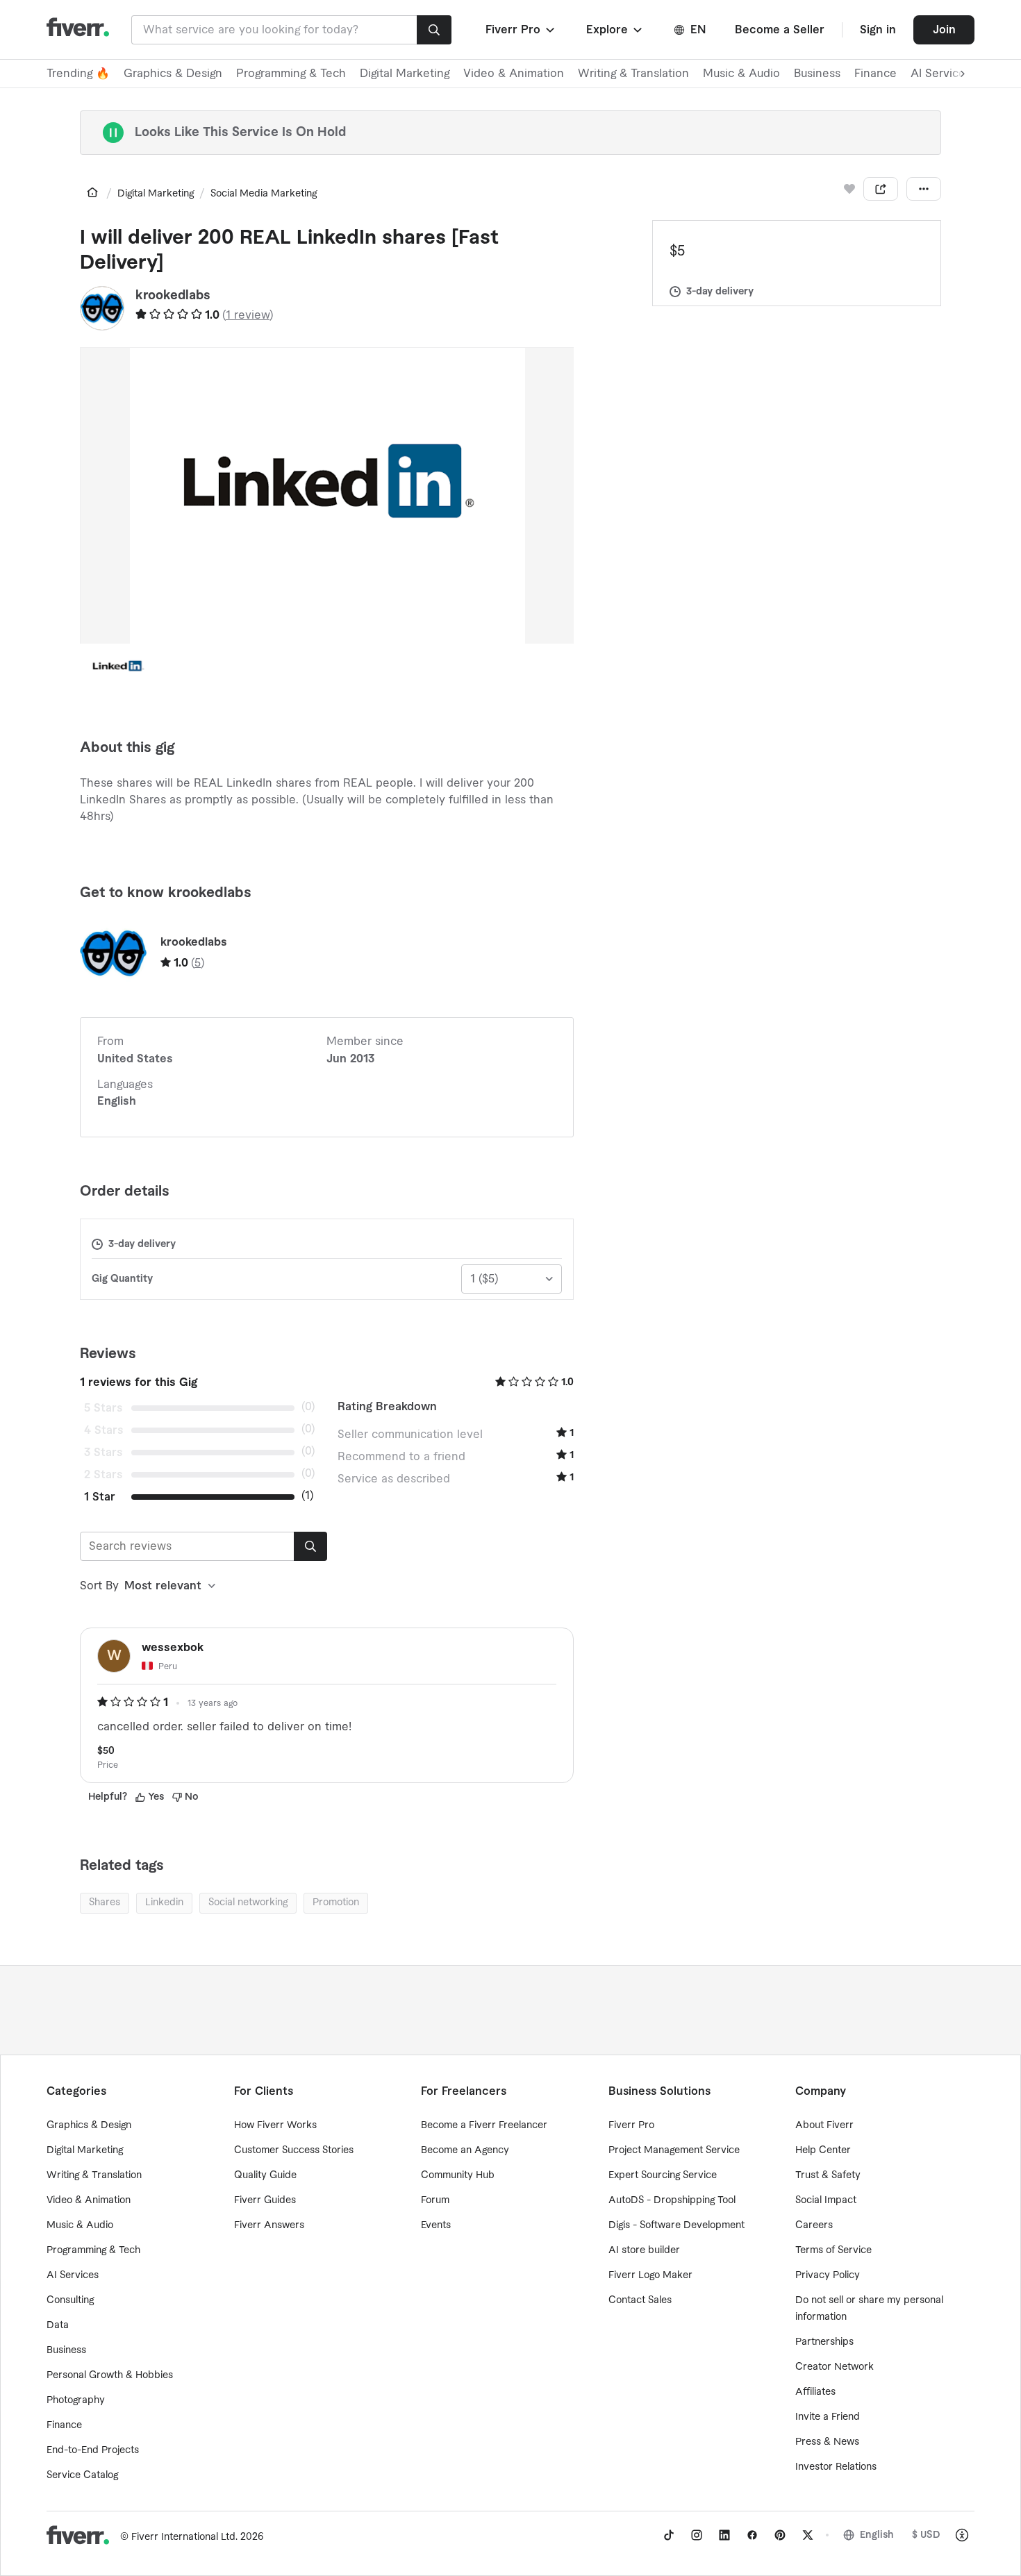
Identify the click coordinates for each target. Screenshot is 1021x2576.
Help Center (823, 2150)
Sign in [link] (878, 30)
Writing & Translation (633, 74)
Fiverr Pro (631, 2125)
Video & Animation (514, 74)
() (248, 315)
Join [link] (944, 30)
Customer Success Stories (294, 2150)
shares (105, 1902)
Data (58, 2325)
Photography (76, 2400)
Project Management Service (674, 2150)
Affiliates (815, 2392)
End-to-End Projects (93, 2450)
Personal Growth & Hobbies (110, 2375)
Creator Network (835, 2367)
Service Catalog (82, 2475)
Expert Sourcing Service (663, 2175)
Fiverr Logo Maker (650, 2275)
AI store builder (644, 2250)
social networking (248, 1902)
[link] (92, 192)
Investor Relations (836, 2467)
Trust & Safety (828, 2175)
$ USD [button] (926, 2535)
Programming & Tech (291, 74)
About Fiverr (824, 2125)
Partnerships (824, 2342)
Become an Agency (465, 2150)
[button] (521, 30)
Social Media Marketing (264, 194)
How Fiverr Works (275, 2125)
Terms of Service (833, 2250)
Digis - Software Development (676, 2225)
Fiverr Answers (269, 2225)
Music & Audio (741, 74)
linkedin (164, 1902)
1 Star (100, 1497)
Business (817, 74)
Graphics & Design (173, 74)
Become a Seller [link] (780, 30)
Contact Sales (640, 2300)
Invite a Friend (828, 2417)
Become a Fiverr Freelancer (484, 2125)
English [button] (877, 2535)
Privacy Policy (828, 2275)
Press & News (827, 2442)
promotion (336, 1902)
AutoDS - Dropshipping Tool (672, 2200)
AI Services (73, 2275)
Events (436, 2225)
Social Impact (826, 2200)
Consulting (70, 2300)
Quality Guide (265, 2175)
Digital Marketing (405, 74)
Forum (435, 2200)
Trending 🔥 (78, 74)
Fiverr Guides (265, 2200)
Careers (814, 2225)
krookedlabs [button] (173, 295)
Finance (875, 74)
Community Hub (458, 2175)
